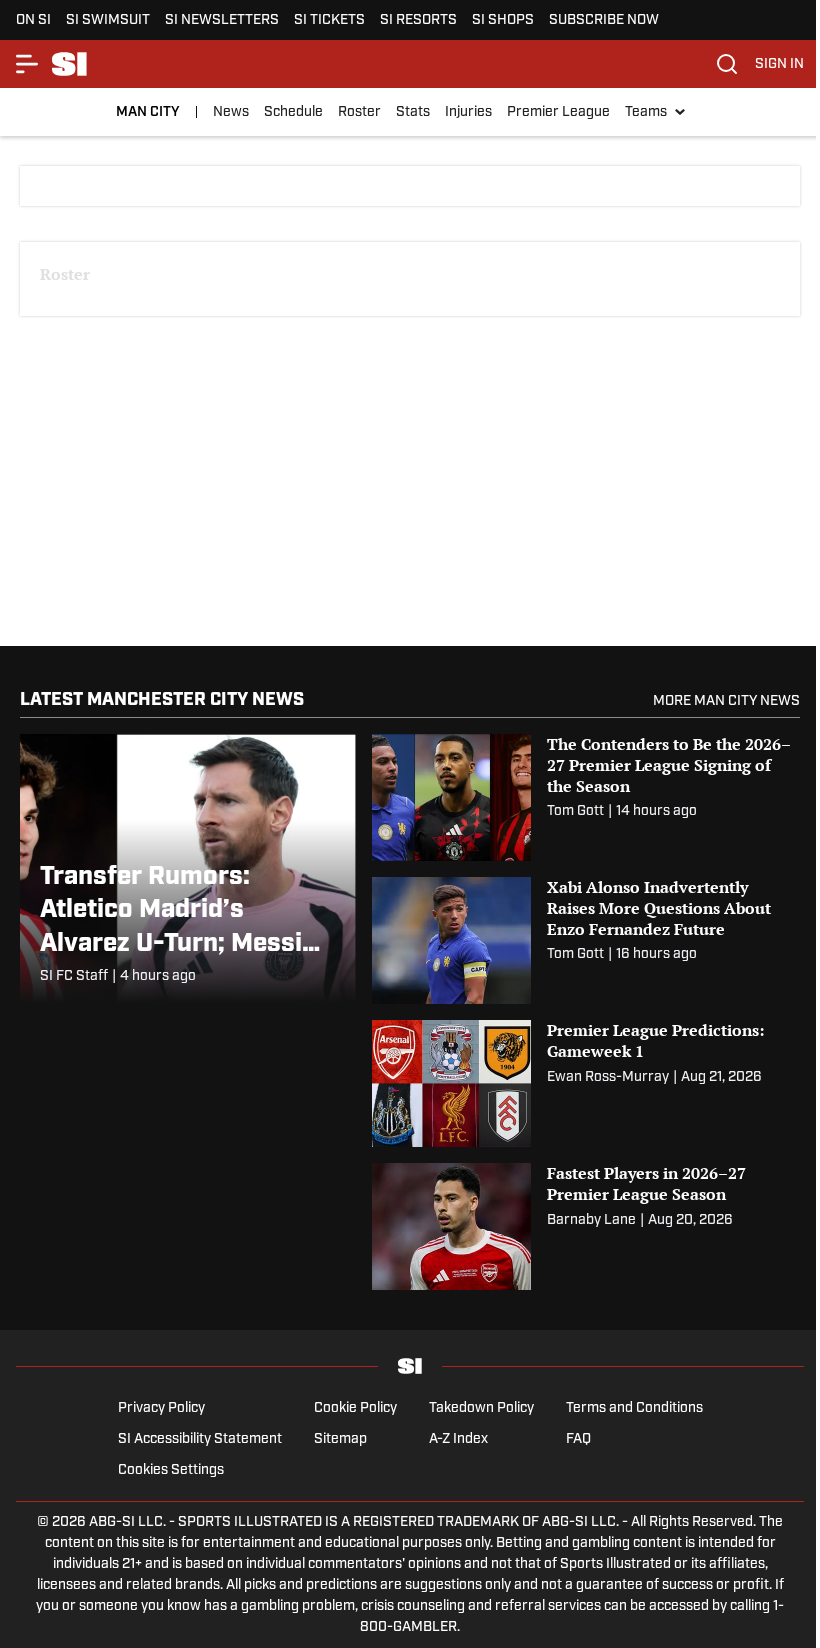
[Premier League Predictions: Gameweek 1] (586, 1083)
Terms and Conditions (634, 1408)
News (231, 112)
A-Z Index (458, 1439)
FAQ (578, 1439)
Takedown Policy (481, 1408)
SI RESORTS (418, 20)
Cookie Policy (355, 1408)
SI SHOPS (503, 20)
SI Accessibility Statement (200, 1439)
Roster (359, 112)
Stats (413, 112)
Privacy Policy (161, 1408)
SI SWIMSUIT (108, 20)
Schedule (293, 112)
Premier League (558, 112)
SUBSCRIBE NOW (604, 20)
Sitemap (340, 1439)
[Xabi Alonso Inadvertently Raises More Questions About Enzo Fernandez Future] (586, 940)
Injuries (468, 112)
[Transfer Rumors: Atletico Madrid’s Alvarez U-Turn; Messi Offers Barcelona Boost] (188, 868)
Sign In (779, 64)
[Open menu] (28, 64)
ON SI (33, 20)
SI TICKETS (329, 20)
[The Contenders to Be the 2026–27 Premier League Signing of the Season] (586, 797)
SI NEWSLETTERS (222, 20)
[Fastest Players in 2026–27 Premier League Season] (586, 1226)
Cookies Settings (171, 1470)
